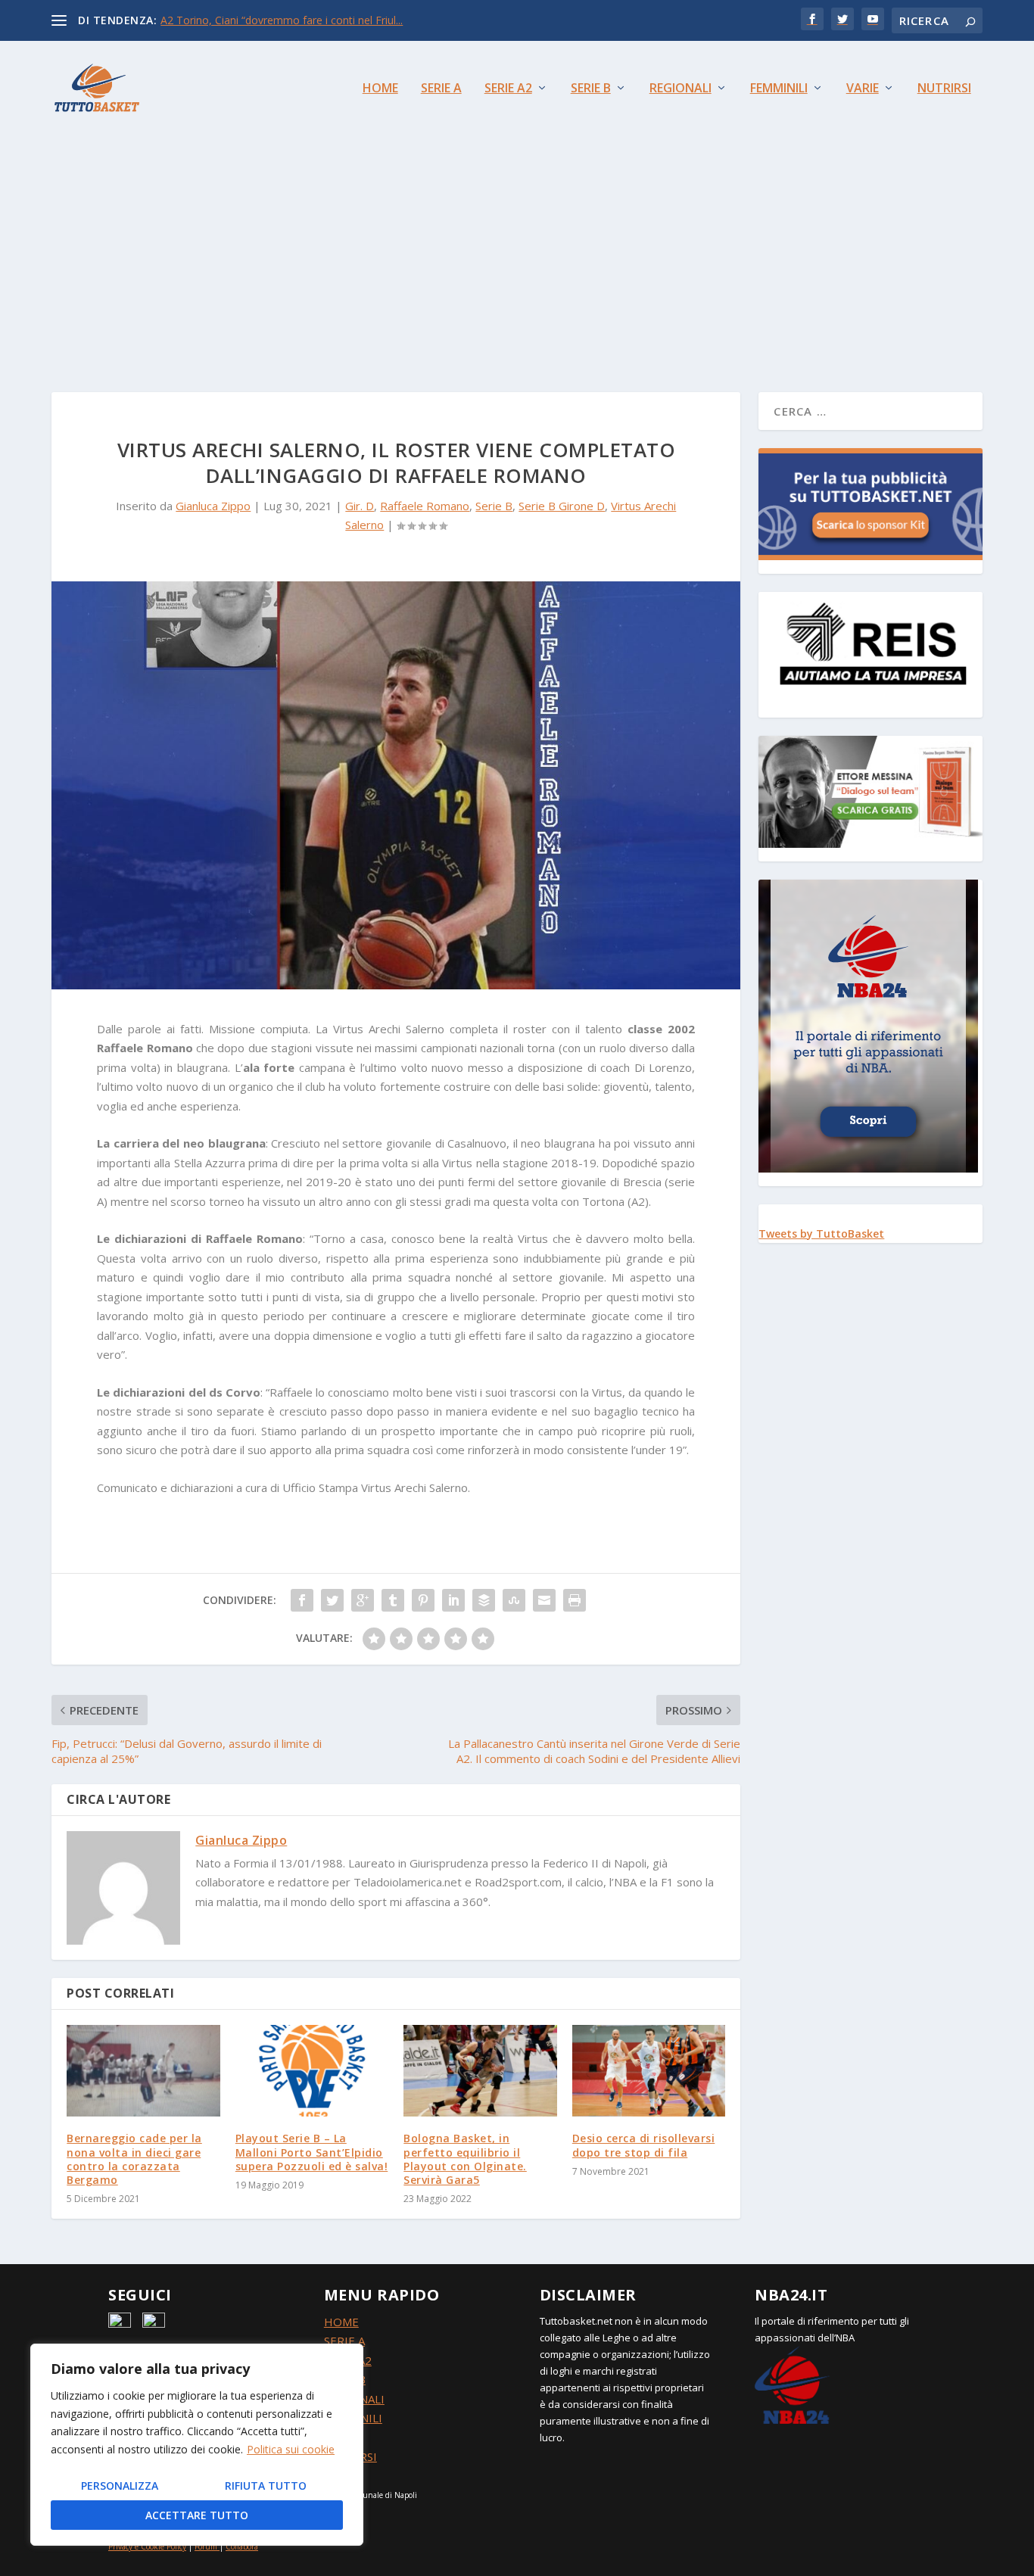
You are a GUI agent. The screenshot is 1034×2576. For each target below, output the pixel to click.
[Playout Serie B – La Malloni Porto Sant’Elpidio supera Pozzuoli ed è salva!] (312, 2071)
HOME (341, 2322)
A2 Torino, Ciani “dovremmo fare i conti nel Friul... (282, 20)
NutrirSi (944, 89)
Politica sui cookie (291, 2449)
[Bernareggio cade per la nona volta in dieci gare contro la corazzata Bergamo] (143, 2071)
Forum (206, 2546)
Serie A (441, 89)
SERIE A (344, 2341)
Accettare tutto (197, 2515)
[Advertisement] (517, 248)
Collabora (242, 2546)
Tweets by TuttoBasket (821, 1233)
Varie (863, 89)
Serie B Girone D (562, 506)
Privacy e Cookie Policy (147, 2546)
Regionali (681, 89)
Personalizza (120, 2486)
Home (380, 89)
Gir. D (360, 506)
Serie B (591, 89)
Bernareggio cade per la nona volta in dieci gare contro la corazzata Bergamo (134, 2159)
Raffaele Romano (425, 506)
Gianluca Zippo (213, 506)
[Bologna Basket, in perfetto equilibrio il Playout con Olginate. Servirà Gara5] (480, 2071)
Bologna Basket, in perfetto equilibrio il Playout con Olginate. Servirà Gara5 (465, 2159)
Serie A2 (508, 89)
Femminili (779, 89)
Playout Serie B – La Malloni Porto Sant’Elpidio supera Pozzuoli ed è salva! (312, 2152)
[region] (197, 2445)
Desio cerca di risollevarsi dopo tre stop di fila (644, 2145)
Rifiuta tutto (266, 2486)
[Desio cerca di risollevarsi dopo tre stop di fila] (649, 2071)
